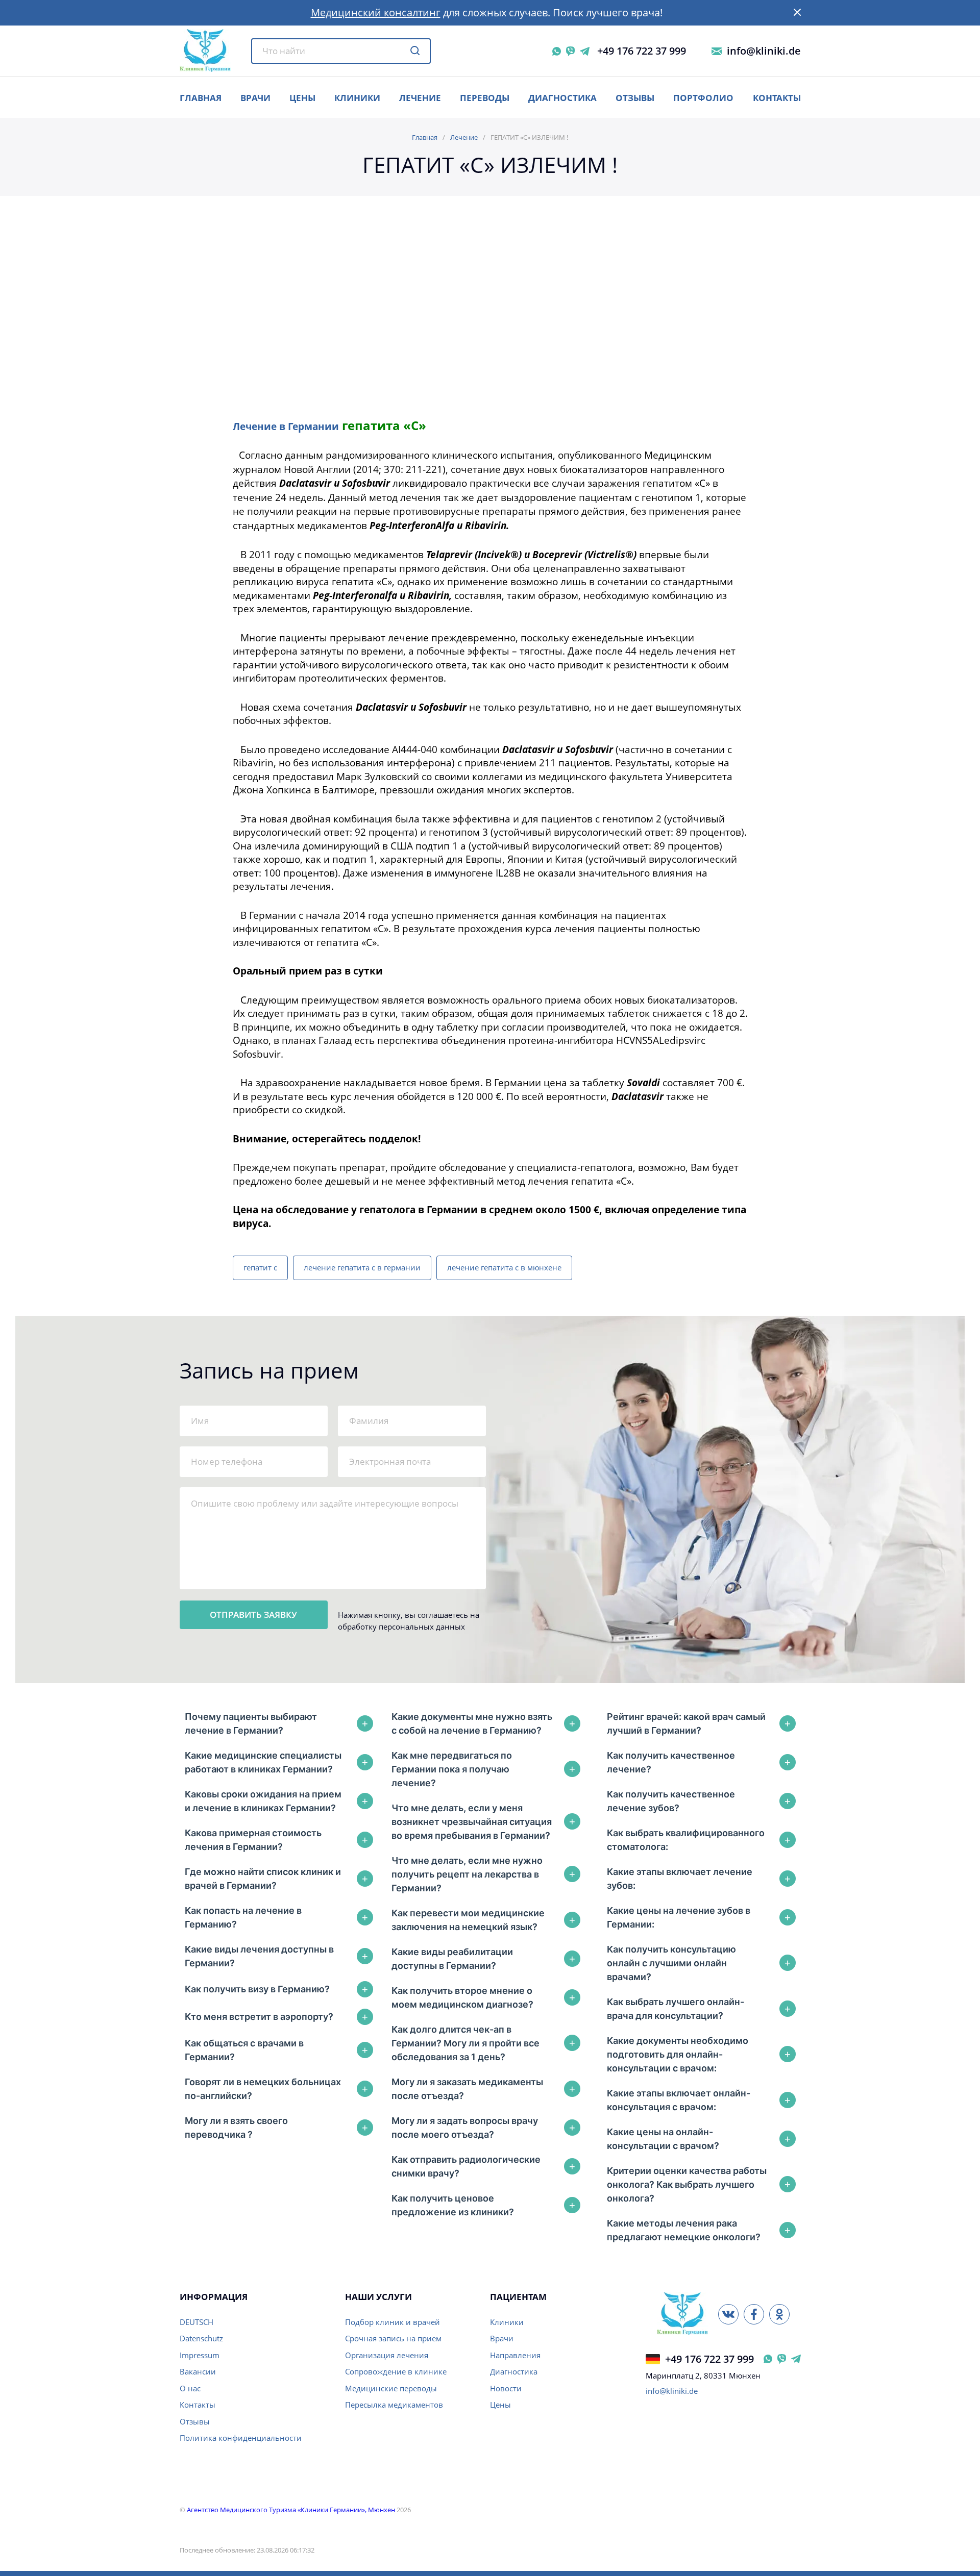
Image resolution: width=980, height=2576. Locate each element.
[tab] (279, 1723)
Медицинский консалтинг (376, 12)
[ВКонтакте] (728, 2314)
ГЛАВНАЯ (201, 98)
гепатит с (260, 1267)
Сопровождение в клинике (396, 2371)
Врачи (502, 2338)
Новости (506, 2388)
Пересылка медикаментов (394, 2405)
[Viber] (570, 51)
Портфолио (703, 98)
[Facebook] (754, 2314)
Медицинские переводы (391, 2388)
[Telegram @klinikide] (585, 51)
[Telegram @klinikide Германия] (796, 2359)
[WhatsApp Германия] (768, 2359)
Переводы (485, 98)
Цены (500, 2405)
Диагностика (562, 98)
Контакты (777, 98)
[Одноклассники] (779, 2314)
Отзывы (635, 98)
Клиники (357, 98)
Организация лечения (387, 2355)
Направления (515, 2355)
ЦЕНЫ (302, 98)
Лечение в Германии (286, 426)
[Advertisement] (490, 321)
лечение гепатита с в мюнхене (504, 1267)
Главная (425, 137)
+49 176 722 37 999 (642, 51)
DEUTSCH (197, 2322)
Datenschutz (201, 2338)
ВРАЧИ (255, 98)
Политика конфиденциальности (241, 2438)
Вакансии (198, 2371)
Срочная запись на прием (393, 2338)
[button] (797, 13)
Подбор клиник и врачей (393, 2322)
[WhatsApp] (557, 51)
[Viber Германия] (782, 2359)
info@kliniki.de (764, 51)
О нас (190, 2388)
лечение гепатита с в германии (362, 1267)
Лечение (420, 98)
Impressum (200, 2355)
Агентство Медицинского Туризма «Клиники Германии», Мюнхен (291, 2510)
